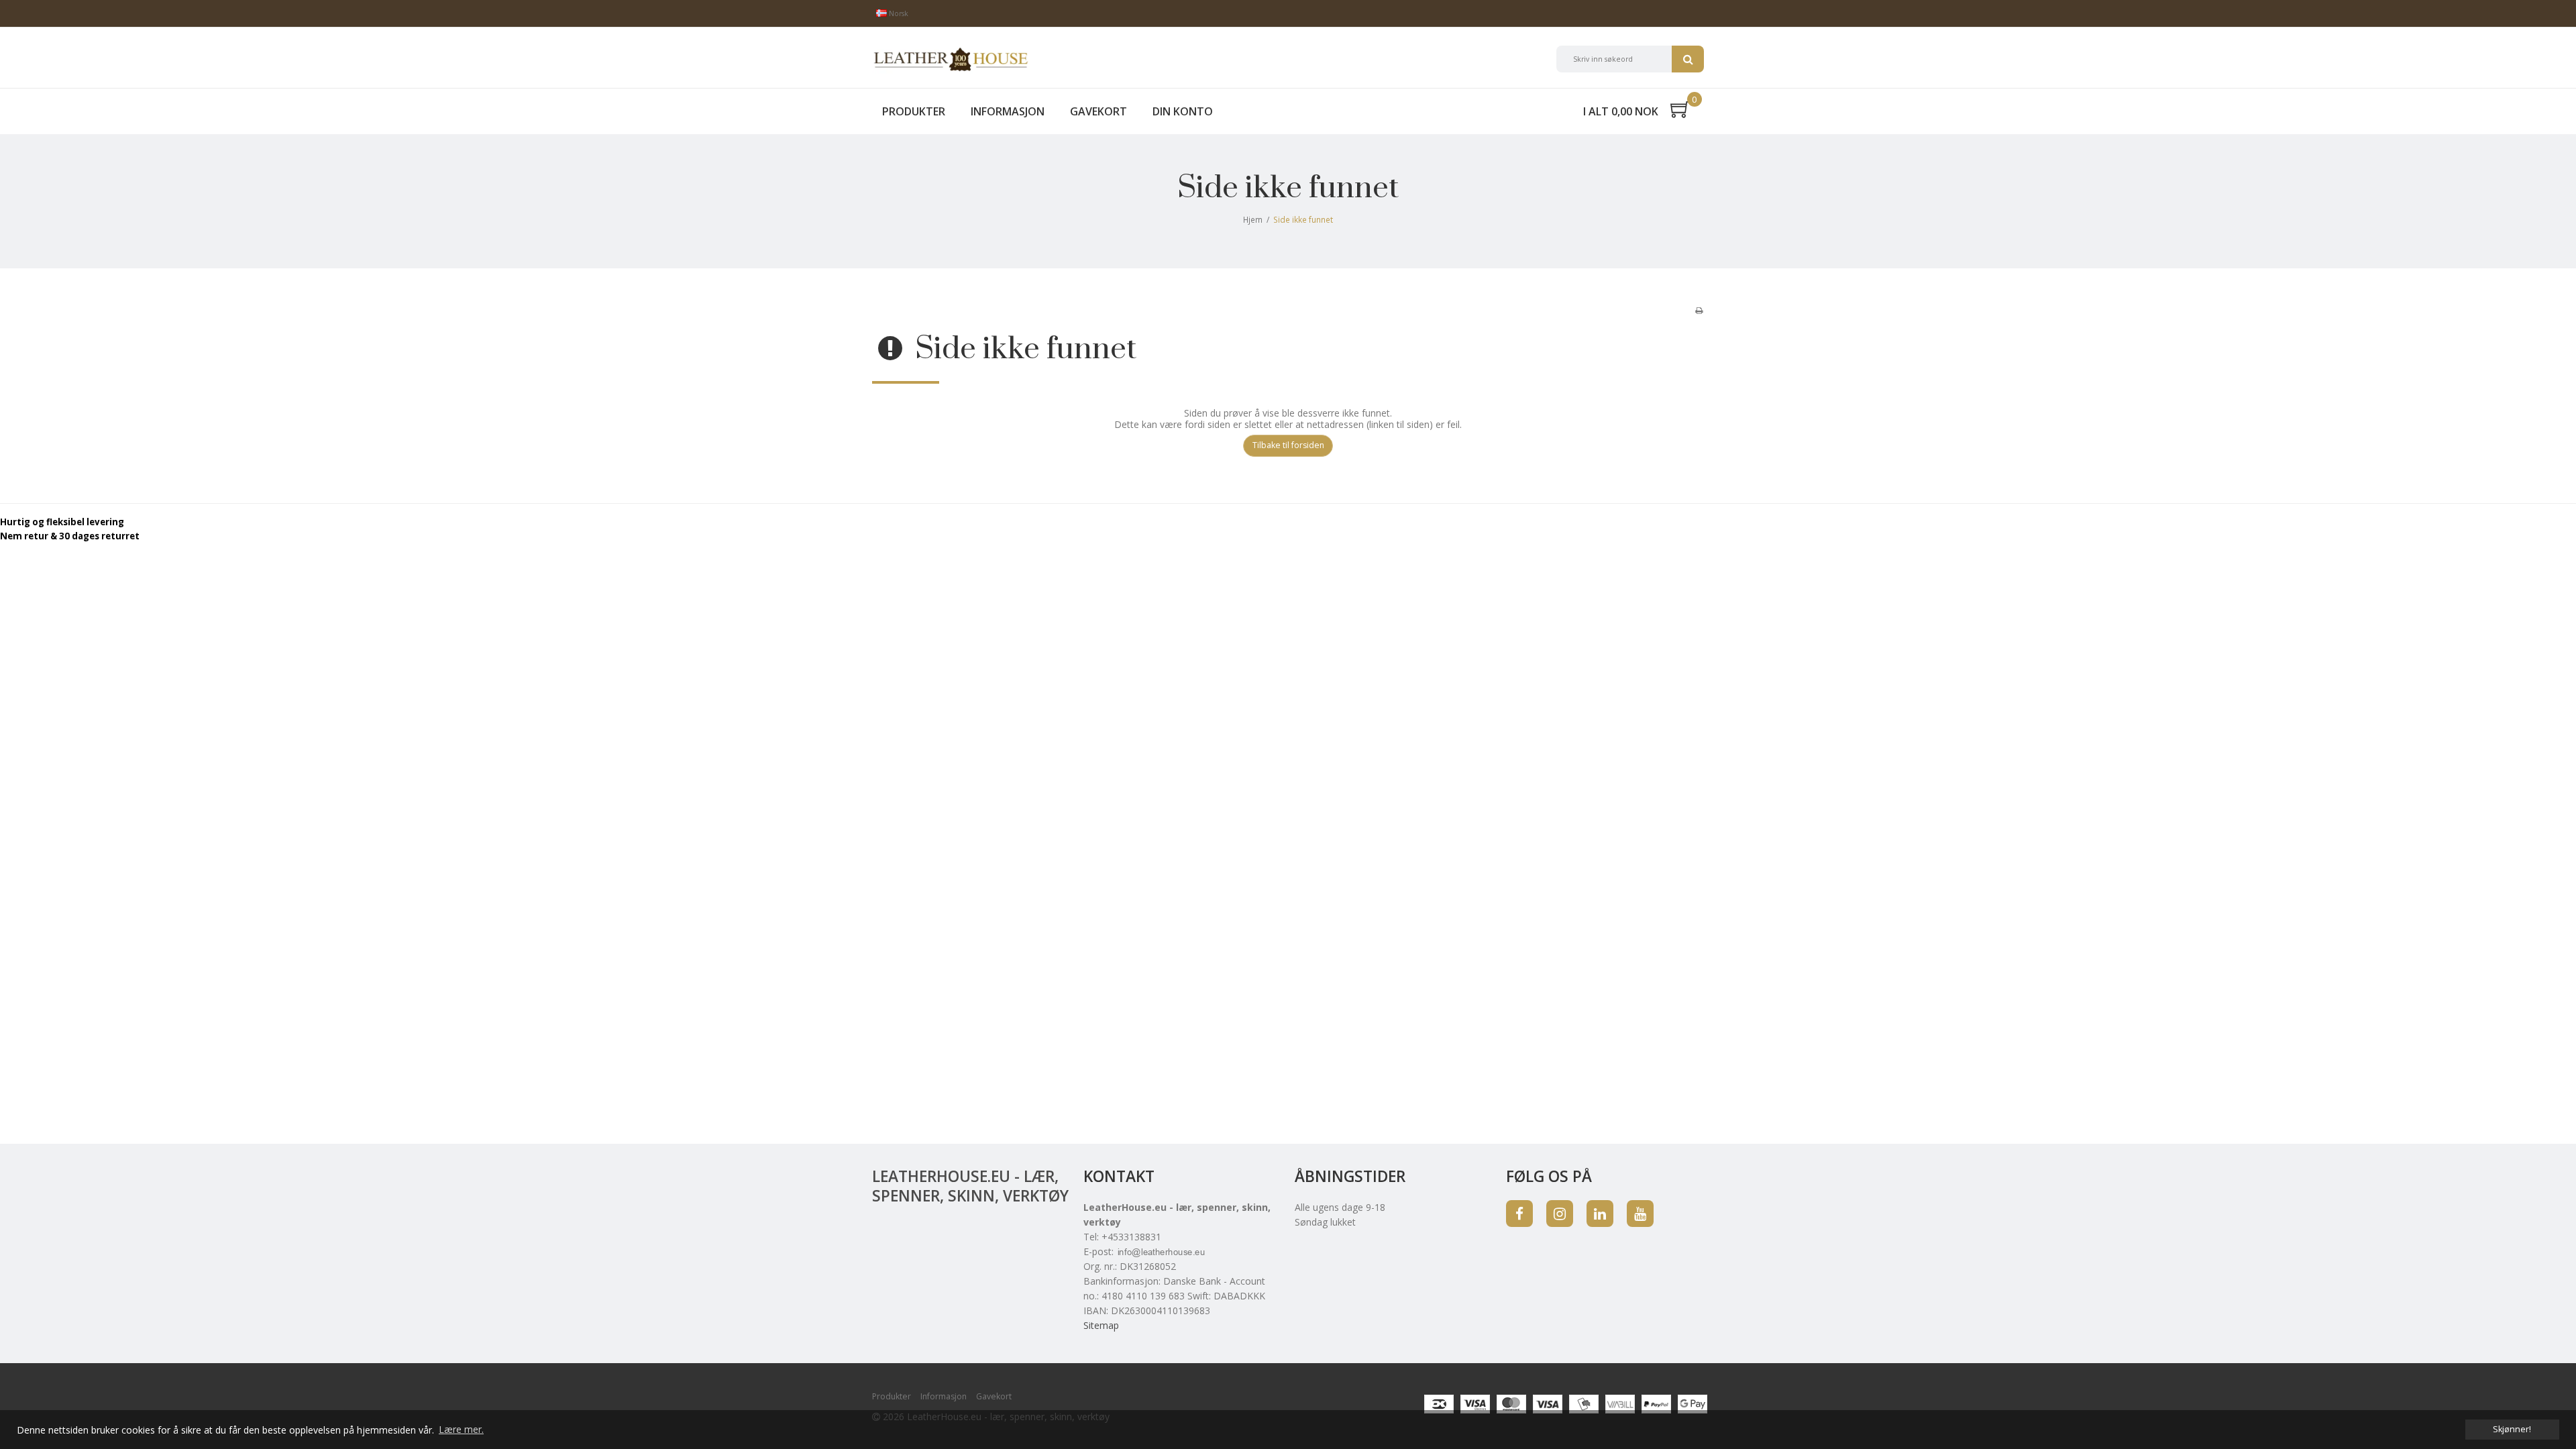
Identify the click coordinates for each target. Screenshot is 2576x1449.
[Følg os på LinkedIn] (1600, 1214)
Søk (1688, 59)
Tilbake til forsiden (1288, 445)
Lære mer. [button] (461, 1429)
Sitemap (1101, 1325)
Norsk (898, 13)
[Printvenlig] (1699, 310)
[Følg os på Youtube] (1640, 1214)
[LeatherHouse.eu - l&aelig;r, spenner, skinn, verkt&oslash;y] (951, 59)
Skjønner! (2512, 1429)
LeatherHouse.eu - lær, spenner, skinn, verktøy (970, 1186)
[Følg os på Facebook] (1519, 1214)
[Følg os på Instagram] (1560, 1214)
